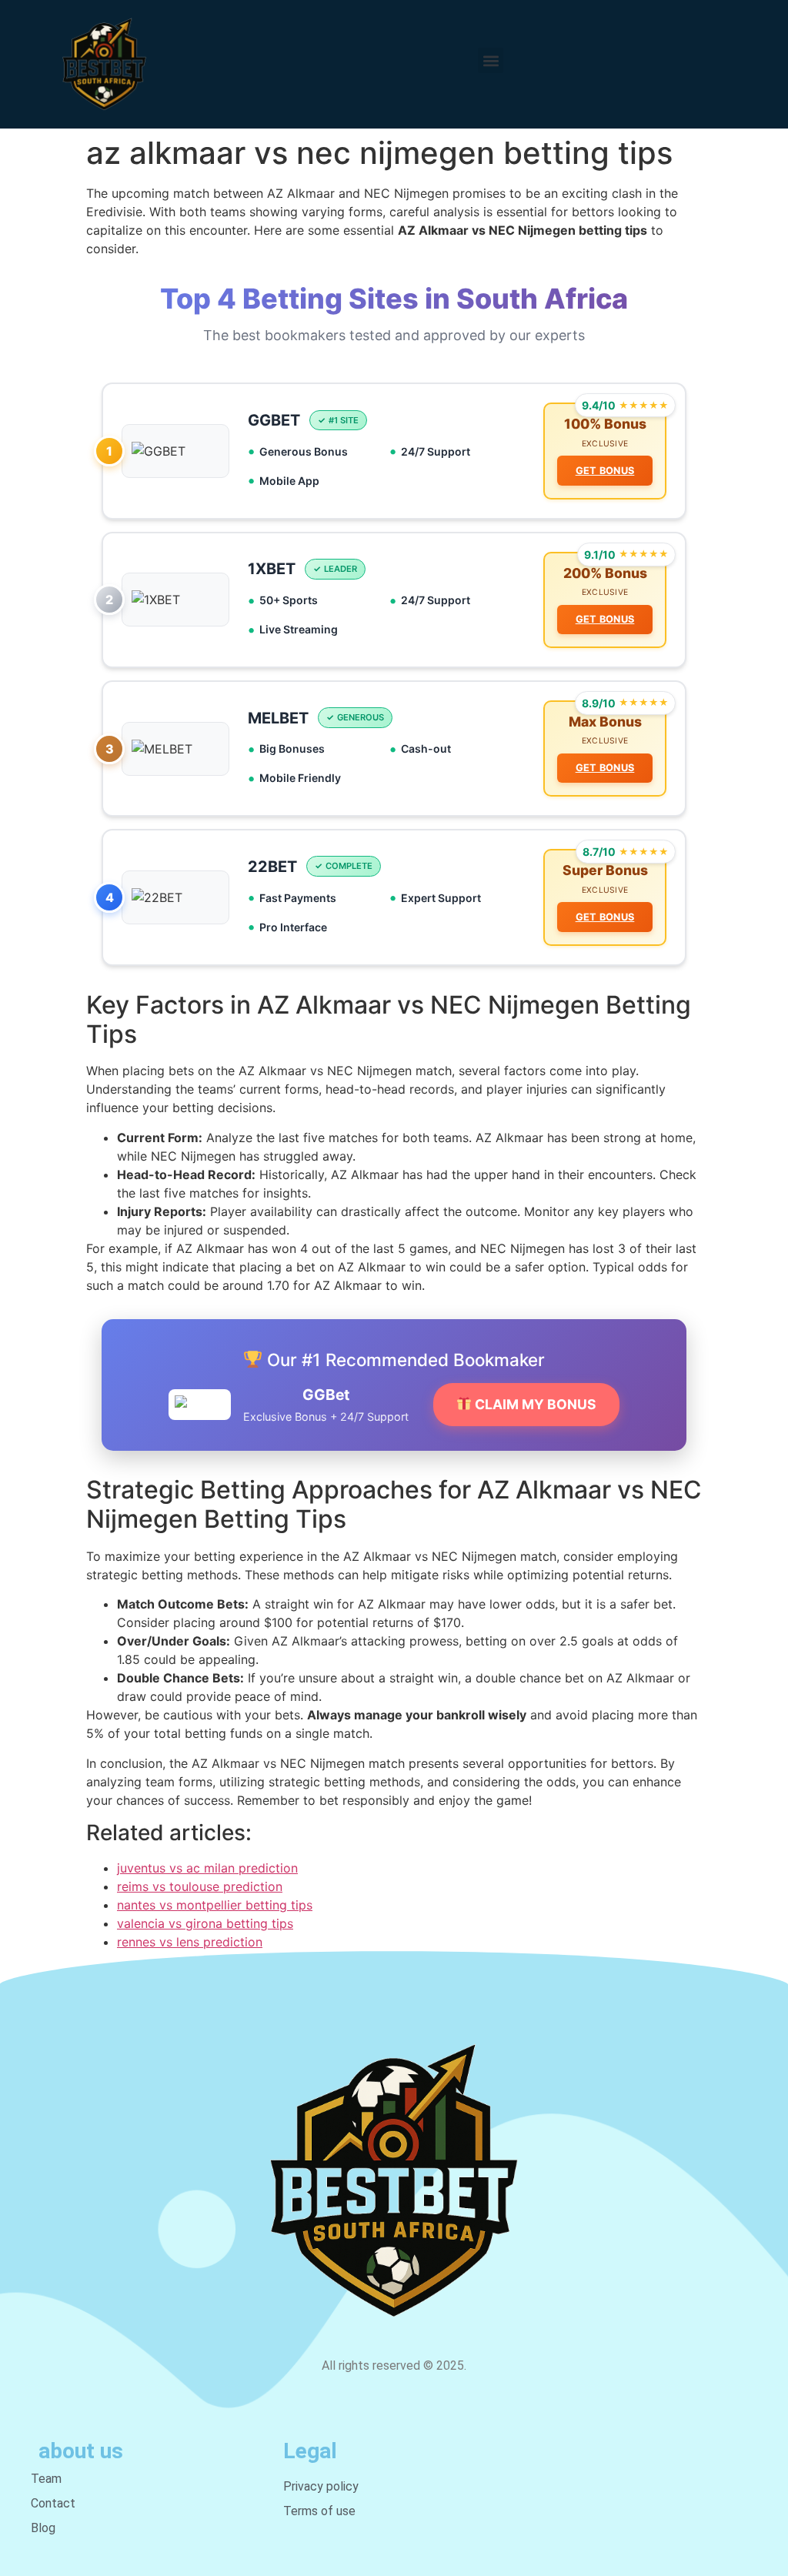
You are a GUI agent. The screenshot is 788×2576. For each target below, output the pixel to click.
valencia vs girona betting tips (205, 1923)
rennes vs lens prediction (190, 1942)
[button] (491, 60)
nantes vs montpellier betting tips (215, 1905)
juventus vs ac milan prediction (207, 1868)
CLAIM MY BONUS (534, 1404)
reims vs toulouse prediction (200, 1886)
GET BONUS (605, 471)
